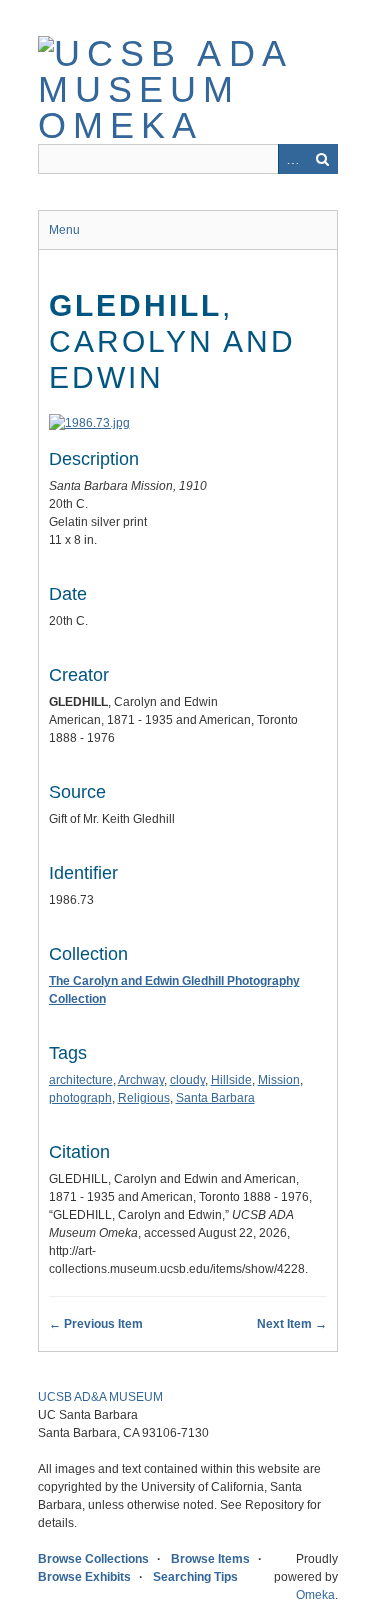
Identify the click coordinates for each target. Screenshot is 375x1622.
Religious (144, 1098)
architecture (81, 1080)
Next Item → (292, 1324)
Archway (141, 1080)
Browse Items (210, 1559)
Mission (279, 1080)
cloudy (187, 1080)
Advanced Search (293, 159)
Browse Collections (93, 1559)
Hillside (231, 1080)
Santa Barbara (215, 1098)
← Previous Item (96, 1324)
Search (323, 159)
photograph (80, 1098)
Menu (64, 230)
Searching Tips (195, 1577)
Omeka (315, 1595)
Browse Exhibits (84, 1577)
